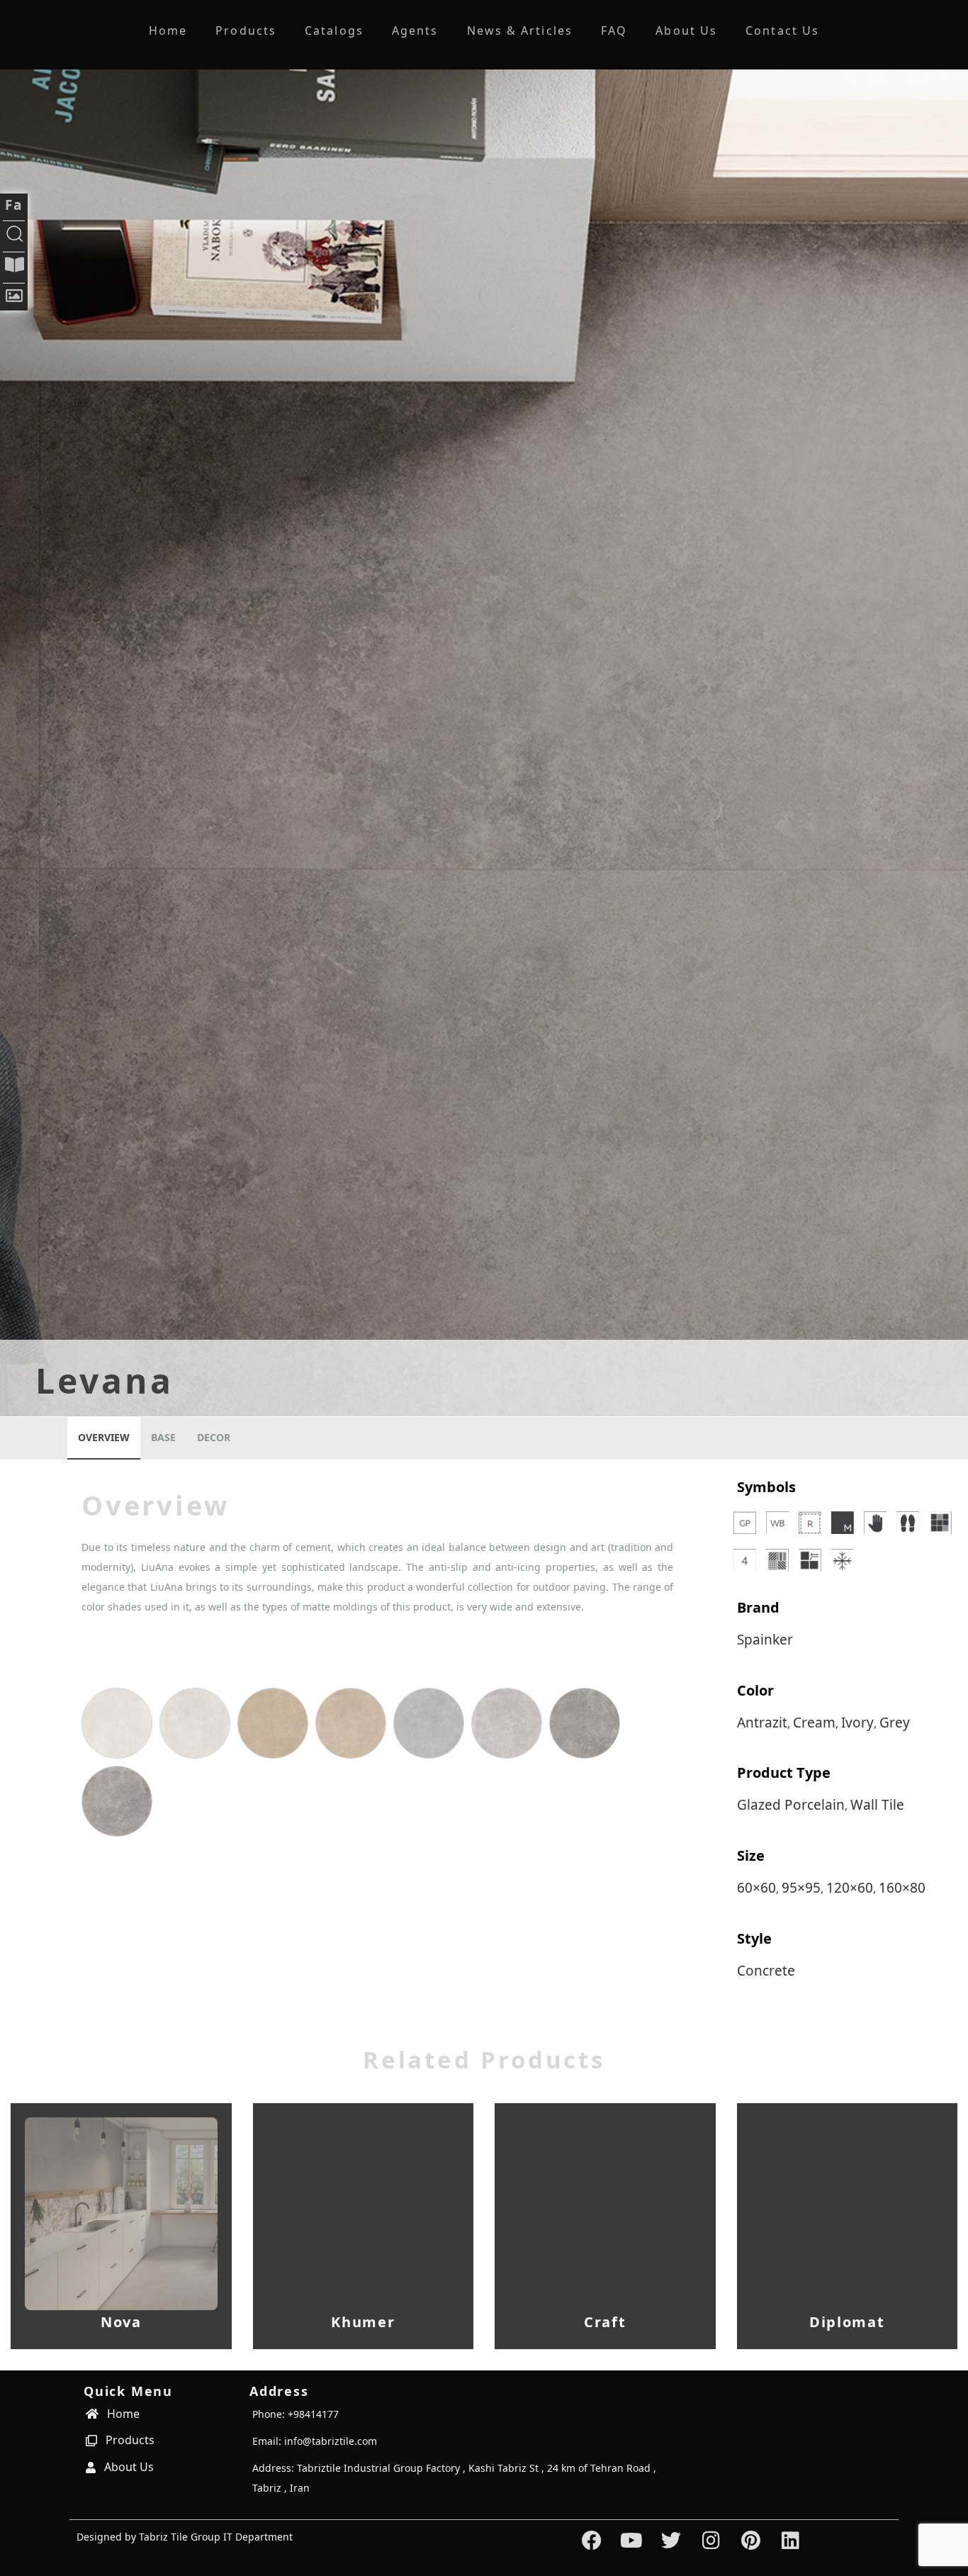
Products (246, 30)
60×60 (756, 1888)
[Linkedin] (790, 2541)
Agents (415, 30)
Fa (14, 205)
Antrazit (762, 1723)
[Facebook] (591, 2541)
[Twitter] (671, 2541)
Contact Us (782, 30)
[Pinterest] (751, 2541)
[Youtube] (632, 2541)
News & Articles (520, 30)
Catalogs (334, 30)
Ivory (857, 1723)
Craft (605, 2322)
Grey (895, 1723)
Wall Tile (877, 1805)
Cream (814, 1723)
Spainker (765, 1640)
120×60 (850, 1888)
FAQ (614, 30)
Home (168, 30)
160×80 (902, 1888)
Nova (121, 2322)
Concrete (766, 1971)
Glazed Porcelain (791, 1805)
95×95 (801, 1888)
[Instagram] (711, 2541)
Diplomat (847, 2322)
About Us (686, 30)
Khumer (363, 2322)
